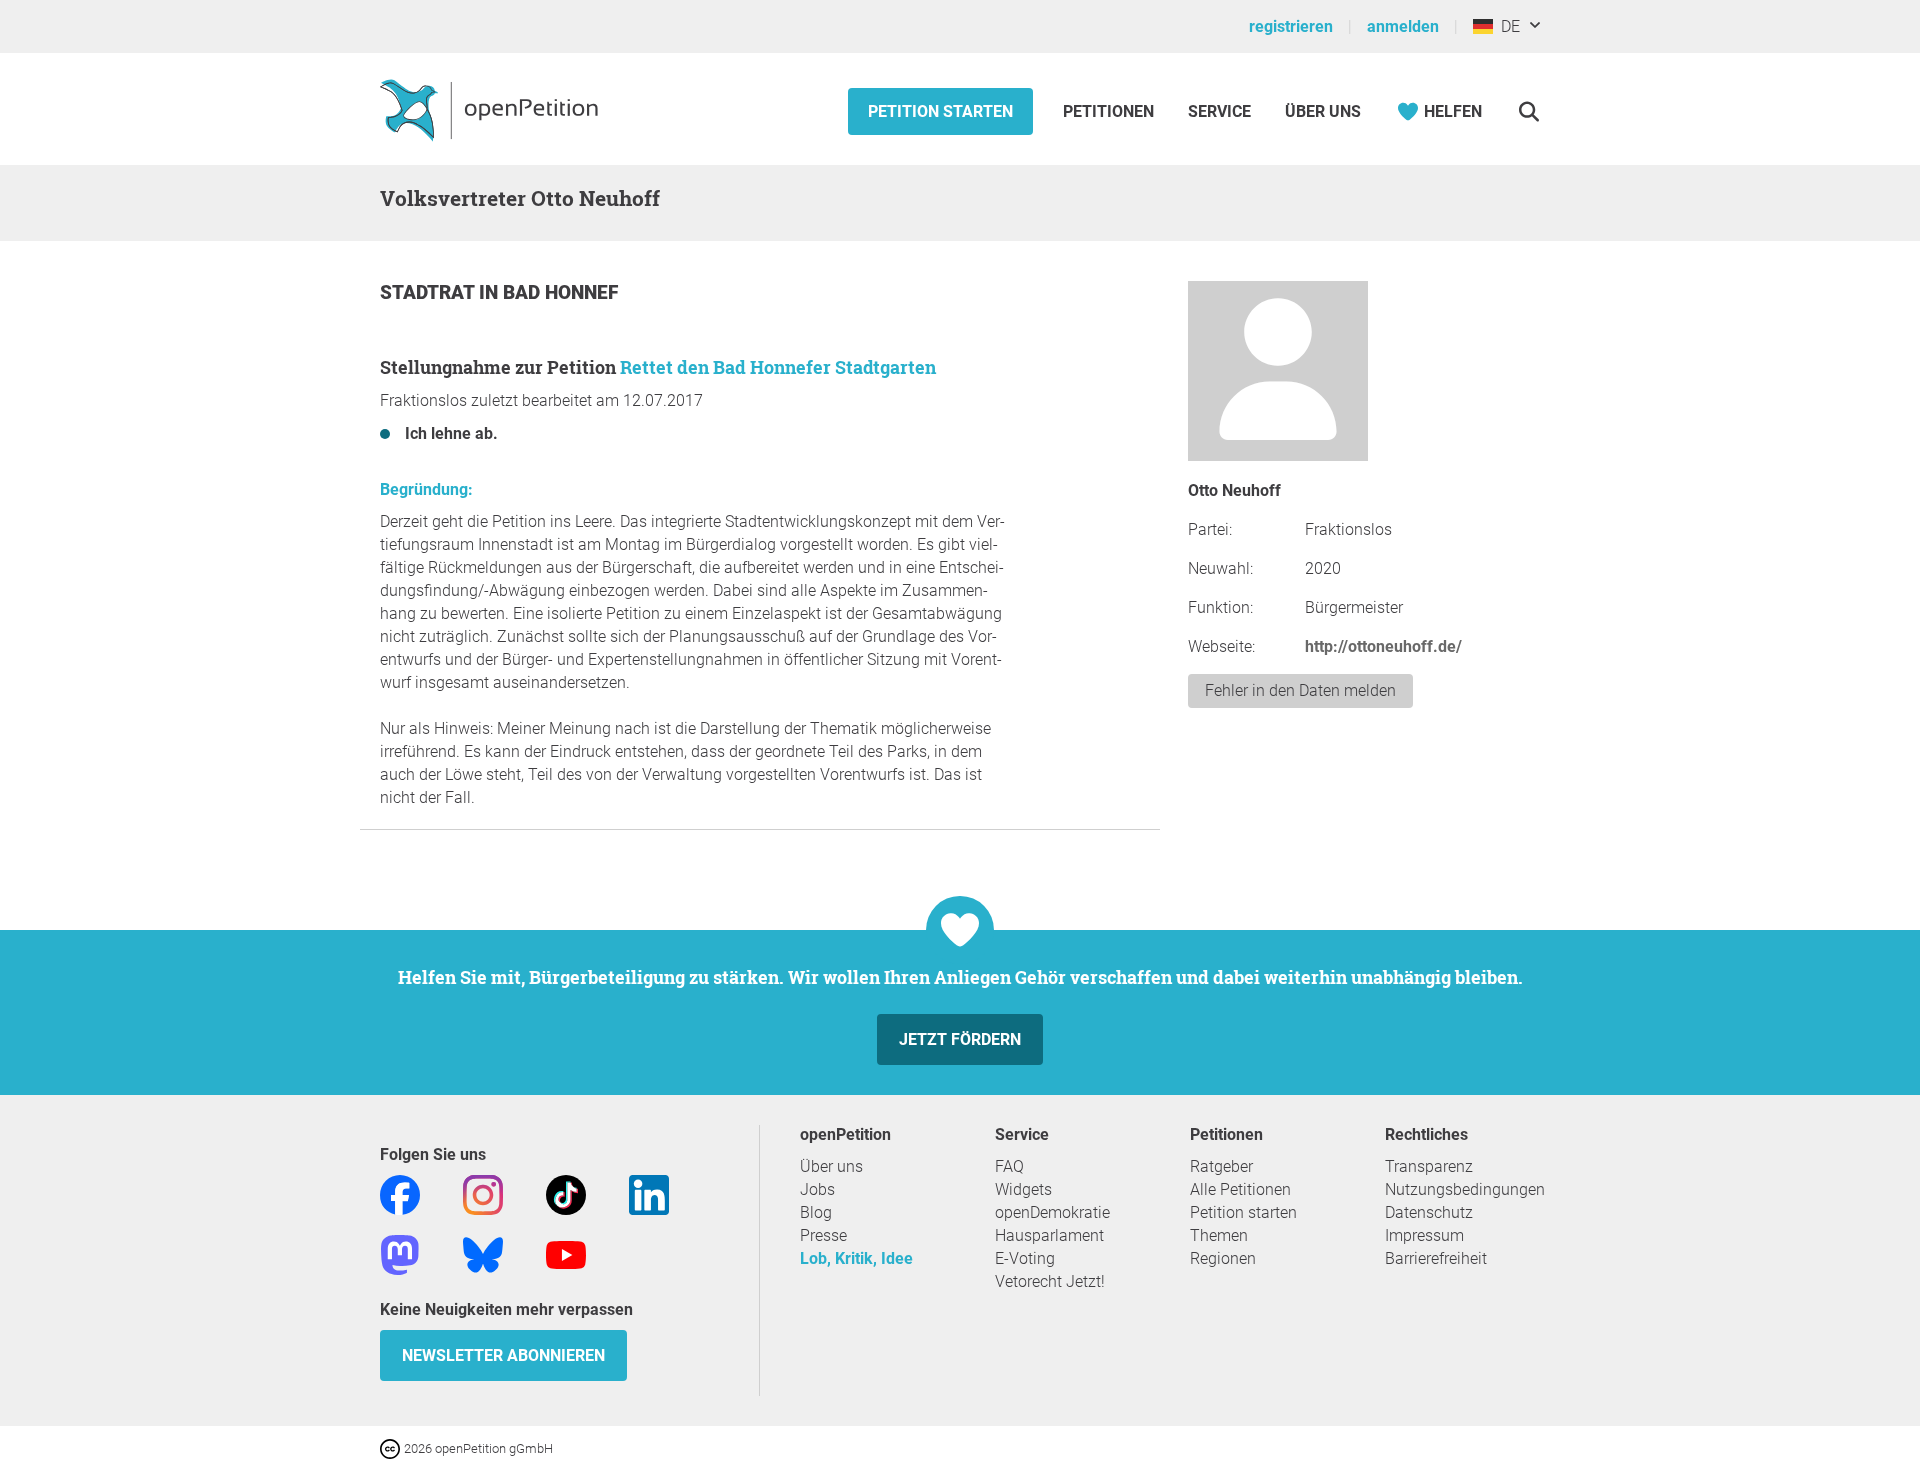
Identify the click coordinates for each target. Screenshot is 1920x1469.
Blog (816, 1212)
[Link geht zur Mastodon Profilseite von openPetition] (400, 1253)
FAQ (1009, 1166)
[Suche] (1528, 111)
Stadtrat (429, 292)
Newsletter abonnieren (503, 1355)
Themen (1219, 1235)
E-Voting (1025, 1258)
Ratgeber (1221, 1166)
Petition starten (940, 111)
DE (1506, 26)
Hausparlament (1049, 1235)
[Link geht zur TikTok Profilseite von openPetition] (566, 1193)
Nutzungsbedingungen (1465, 1189)
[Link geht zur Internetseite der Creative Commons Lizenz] (392, 1447)
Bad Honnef (560, 292)
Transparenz (1429, 1166)
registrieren (1291, 26)
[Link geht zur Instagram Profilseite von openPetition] (483, 1193)
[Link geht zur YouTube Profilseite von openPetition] (566, 1253)
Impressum (1424, 1235)
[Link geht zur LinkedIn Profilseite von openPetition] (649, 1193)
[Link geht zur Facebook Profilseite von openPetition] (400, 1193)
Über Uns (1323, 111)
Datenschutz (1429, 1212)
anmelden (1403, 26)
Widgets (1023, 1189)
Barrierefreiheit (1436, 1258)
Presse (823, 1235)
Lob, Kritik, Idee (856, 1258)
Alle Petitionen (1240, 1189)
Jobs (817, 1189)
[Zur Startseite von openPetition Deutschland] (491, 109)
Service (1219, 111)
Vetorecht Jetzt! (1050, 1281)
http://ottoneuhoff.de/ (1383, 646)
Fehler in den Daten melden (1300, 690)
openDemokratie (1052, 1212)
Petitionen (1110, 111)
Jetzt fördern (960, 1039)
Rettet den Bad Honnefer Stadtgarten (778, 367)
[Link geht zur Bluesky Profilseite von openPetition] (483, 1253)
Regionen (1223, 1258)
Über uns (831, 1166)
